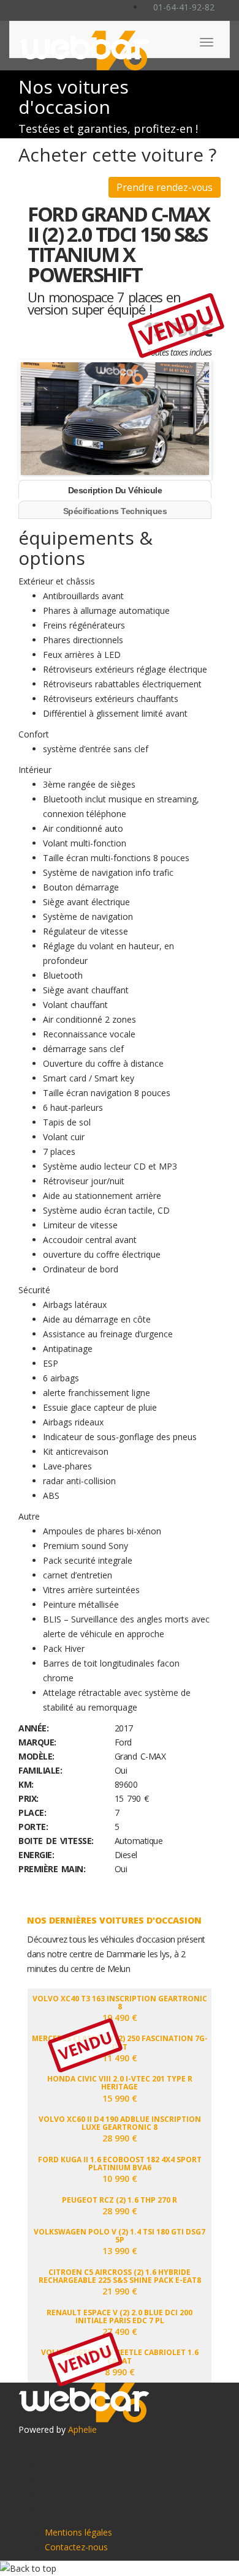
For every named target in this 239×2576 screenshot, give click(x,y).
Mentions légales (78, 2532)
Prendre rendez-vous (165, 187)
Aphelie (82, 2429)
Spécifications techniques (115, 511)
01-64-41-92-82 (183, 7)
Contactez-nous (76, 2547)
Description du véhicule (115, 490)
